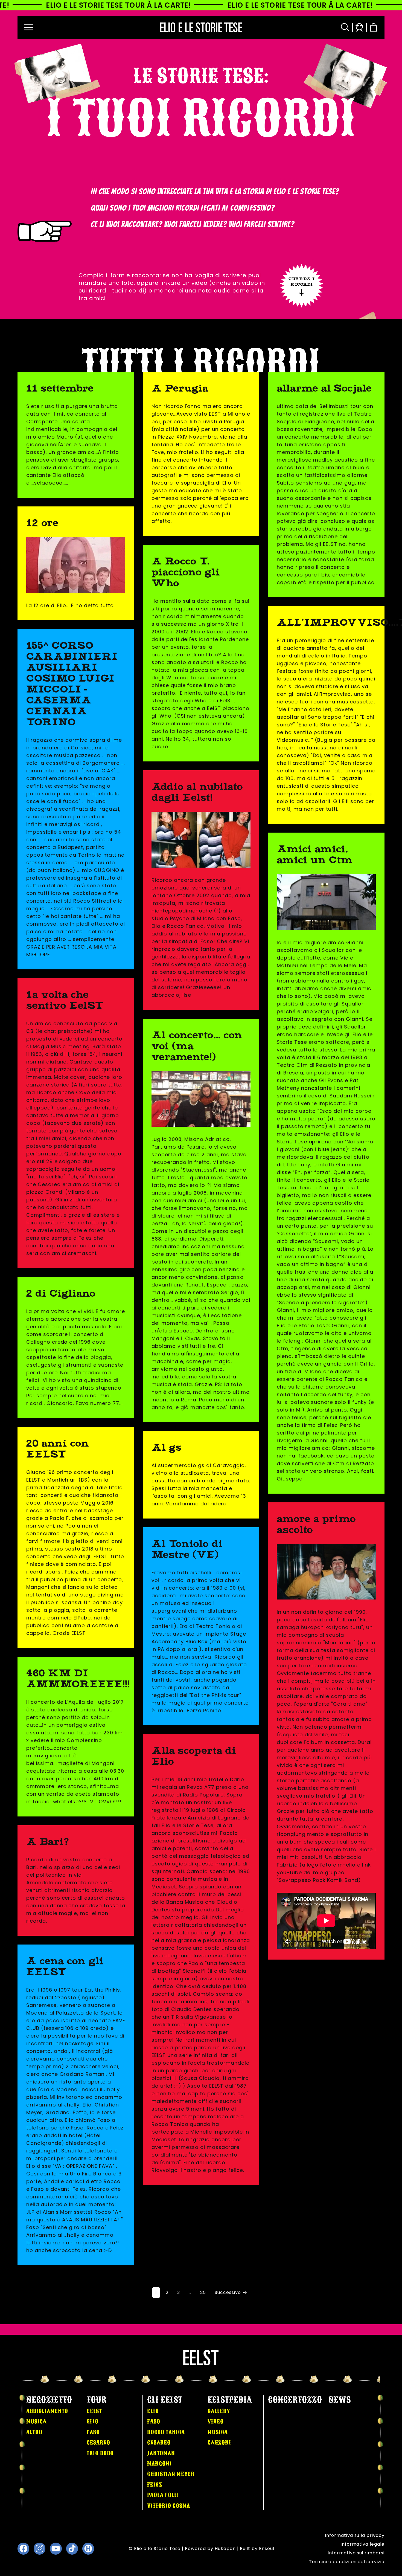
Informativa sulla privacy (355, 2535)
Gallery (219, 2411)
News (340, 2400)
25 (203, 2292)
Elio (93, 2421)
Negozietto (49, 2400)
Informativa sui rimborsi (356, 2553)
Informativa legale (362, 2544)
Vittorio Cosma (169, 2506)
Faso (93, 2432)
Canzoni (219, 2442)
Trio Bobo (100, 2453)
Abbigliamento (47, 2411)
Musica (36, 2421)
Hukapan (225, 2549)
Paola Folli (163, 2495)
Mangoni (159, 2464)
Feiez (155, 2485)
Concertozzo (295, 2400)
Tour (97, 2400)
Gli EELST (165, 2400)
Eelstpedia (230, 2400)
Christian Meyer (171, 2474)
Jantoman (161, 2453)
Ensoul (267, 2549)
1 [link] (156, 2292)
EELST (94, 2411)
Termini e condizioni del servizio (347, 2562)
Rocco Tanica (166, 2432)
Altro (34, 2432)
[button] (28, 27)
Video (216, 2421)
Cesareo (98, 2442)
